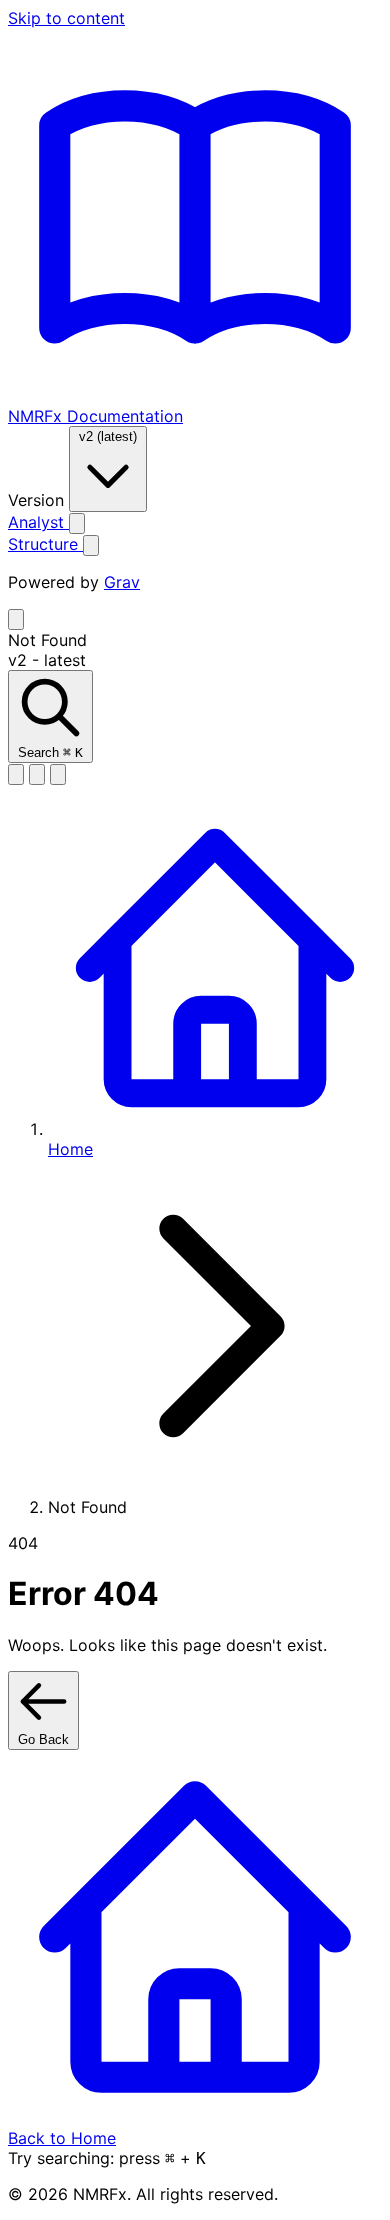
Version (38, 500)
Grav (122, 582)
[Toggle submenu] (77, 523)
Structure (45, 544)
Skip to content (66, 18)
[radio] (16, 774)
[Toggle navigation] (16, 619)
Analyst (38, 522)
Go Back (43, 1739)
